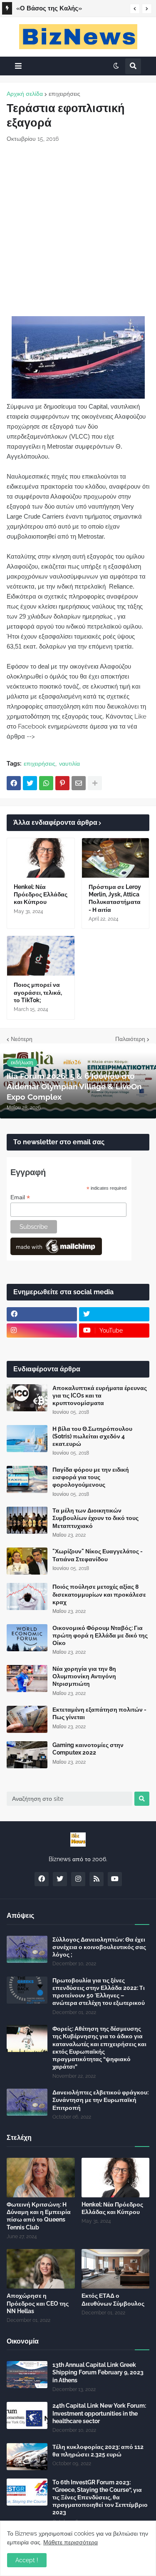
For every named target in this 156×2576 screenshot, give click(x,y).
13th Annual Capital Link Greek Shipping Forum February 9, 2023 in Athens (98, 2372)
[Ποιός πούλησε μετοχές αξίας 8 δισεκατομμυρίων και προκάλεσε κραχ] (27, 1596)
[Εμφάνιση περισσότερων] (95, 783)
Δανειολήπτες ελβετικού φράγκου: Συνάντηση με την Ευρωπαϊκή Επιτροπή (100, 2100)
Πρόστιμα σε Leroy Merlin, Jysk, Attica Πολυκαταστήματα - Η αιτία (115, 898)
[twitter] (114, 1314)
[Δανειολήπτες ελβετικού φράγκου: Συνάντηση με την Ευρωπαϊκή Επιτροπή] (27, 2102)
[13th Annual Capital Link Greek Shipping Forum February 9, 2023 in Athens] (27, 2375)
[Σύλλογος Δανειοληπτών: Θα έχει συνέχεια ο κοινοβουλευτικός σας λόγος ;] (27, 1949)
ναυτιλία (69, 764)
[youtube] (115, 1879)
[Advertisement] (78, 230)
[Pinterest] (62, 783)
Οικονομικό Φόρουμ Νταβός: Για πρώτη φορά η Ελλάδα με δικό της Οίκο (100, 1635)
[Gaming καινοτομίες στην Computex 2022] (27, 1755)
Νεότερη (22, 1039)
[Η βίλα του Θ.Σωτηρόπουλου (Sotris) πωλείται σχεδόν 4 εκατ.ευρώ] (27, 1439)
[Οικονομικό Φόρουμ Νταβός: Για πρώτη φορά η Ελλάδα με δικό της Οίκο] (27, 1638)
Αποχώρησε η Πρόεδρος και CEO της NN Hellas (38, 2303)
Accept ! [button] (27, 2560)
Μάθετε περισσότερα (71, 2542)
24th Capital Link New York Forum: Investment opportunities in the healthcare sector (99, 2413)
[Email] (79, 783)
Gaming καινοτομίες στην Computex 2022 (88, 1749)
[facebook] (42, 1314)
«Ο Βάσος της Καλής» (49, 8)
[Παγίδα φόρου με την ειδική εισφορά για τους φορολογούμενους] (27, 1479)
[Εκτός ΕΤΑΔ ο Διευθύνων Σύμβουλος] (116, 2269)
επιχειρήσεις (64, 94)
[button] (135, 9)
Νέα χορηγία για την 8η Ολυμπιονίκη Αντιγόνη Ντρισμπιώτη (84, 1676)
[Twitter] (30, 783)
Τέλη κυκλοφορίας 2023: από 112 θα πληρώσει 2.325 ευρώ (98, 2451)
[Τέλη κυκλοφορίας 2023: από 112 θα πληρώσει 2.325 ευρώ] (27, 2457)
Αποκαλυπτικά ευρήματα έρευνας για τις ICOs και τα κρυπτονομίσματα (100, 1395)
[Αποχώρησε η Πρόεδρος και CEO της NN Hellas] (41, 2269)
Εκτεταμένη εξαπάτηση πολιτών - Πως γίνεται (99, 1713)
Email (20, 1197)
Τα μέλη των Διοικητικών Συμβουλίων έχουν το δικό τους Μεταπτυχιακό (95, 1518)
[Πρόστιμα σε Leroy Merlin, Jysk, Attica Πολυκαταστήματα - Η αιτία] (116, 858)
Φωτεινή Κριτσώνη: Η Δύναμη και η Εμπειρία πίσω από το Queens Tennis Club (39, 2216)
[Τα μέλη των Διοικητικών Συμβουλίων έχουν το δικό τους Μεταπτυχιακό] (27, 1520)
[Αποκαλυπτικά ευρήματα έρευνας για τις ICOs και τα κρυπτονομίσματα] (27, 1398)
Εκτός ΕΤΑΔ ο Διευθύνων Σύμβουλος (113, 2299)
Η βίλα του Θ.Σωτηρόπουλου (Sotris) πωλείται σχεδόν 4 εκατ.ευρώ (92, 1436)
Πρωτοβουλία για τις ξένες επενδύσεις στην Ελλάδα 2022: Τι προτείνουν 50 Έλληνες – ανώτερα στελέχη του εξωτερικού (99, 1992)
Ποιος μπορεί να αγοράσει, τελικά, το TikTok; (38, 992)
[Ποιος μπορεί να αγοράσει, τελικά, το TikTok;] (41, 956)
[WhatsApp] (46, 783)
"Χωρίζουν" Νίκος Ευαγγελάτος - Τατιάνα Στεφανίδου (98, 1555)
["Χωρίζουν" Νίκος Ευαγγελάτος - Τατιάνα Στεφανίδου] (27, 1561)
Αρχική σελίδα (25, 94)
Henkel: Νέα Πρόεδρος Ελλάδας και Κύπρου (41, 894)
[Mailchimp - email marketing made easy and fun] (56, 1253)
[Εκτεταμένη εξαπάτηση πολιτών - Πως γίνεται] (27, 1719)
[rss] (97, 1879)
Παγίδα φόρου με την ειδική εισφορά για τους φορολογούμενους (91, 1477)
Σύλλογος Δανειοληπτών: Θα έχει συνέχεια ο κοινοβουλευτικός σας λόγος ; (99, 1947)
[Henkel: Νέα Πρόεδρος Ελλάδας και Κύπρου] (41, 858)
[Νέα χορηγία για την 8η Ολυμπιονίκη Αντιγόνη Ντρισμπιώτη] (27, 1679)
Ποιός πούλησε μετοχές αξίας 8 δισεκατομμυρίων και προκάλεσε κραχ (99, 1594)
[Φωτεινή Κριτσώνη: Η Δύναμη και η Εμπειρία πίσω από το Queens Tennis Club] (41, 2178)
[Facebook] (14, 783)
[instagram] (42, 1330)
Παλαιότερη (130, 1039)
